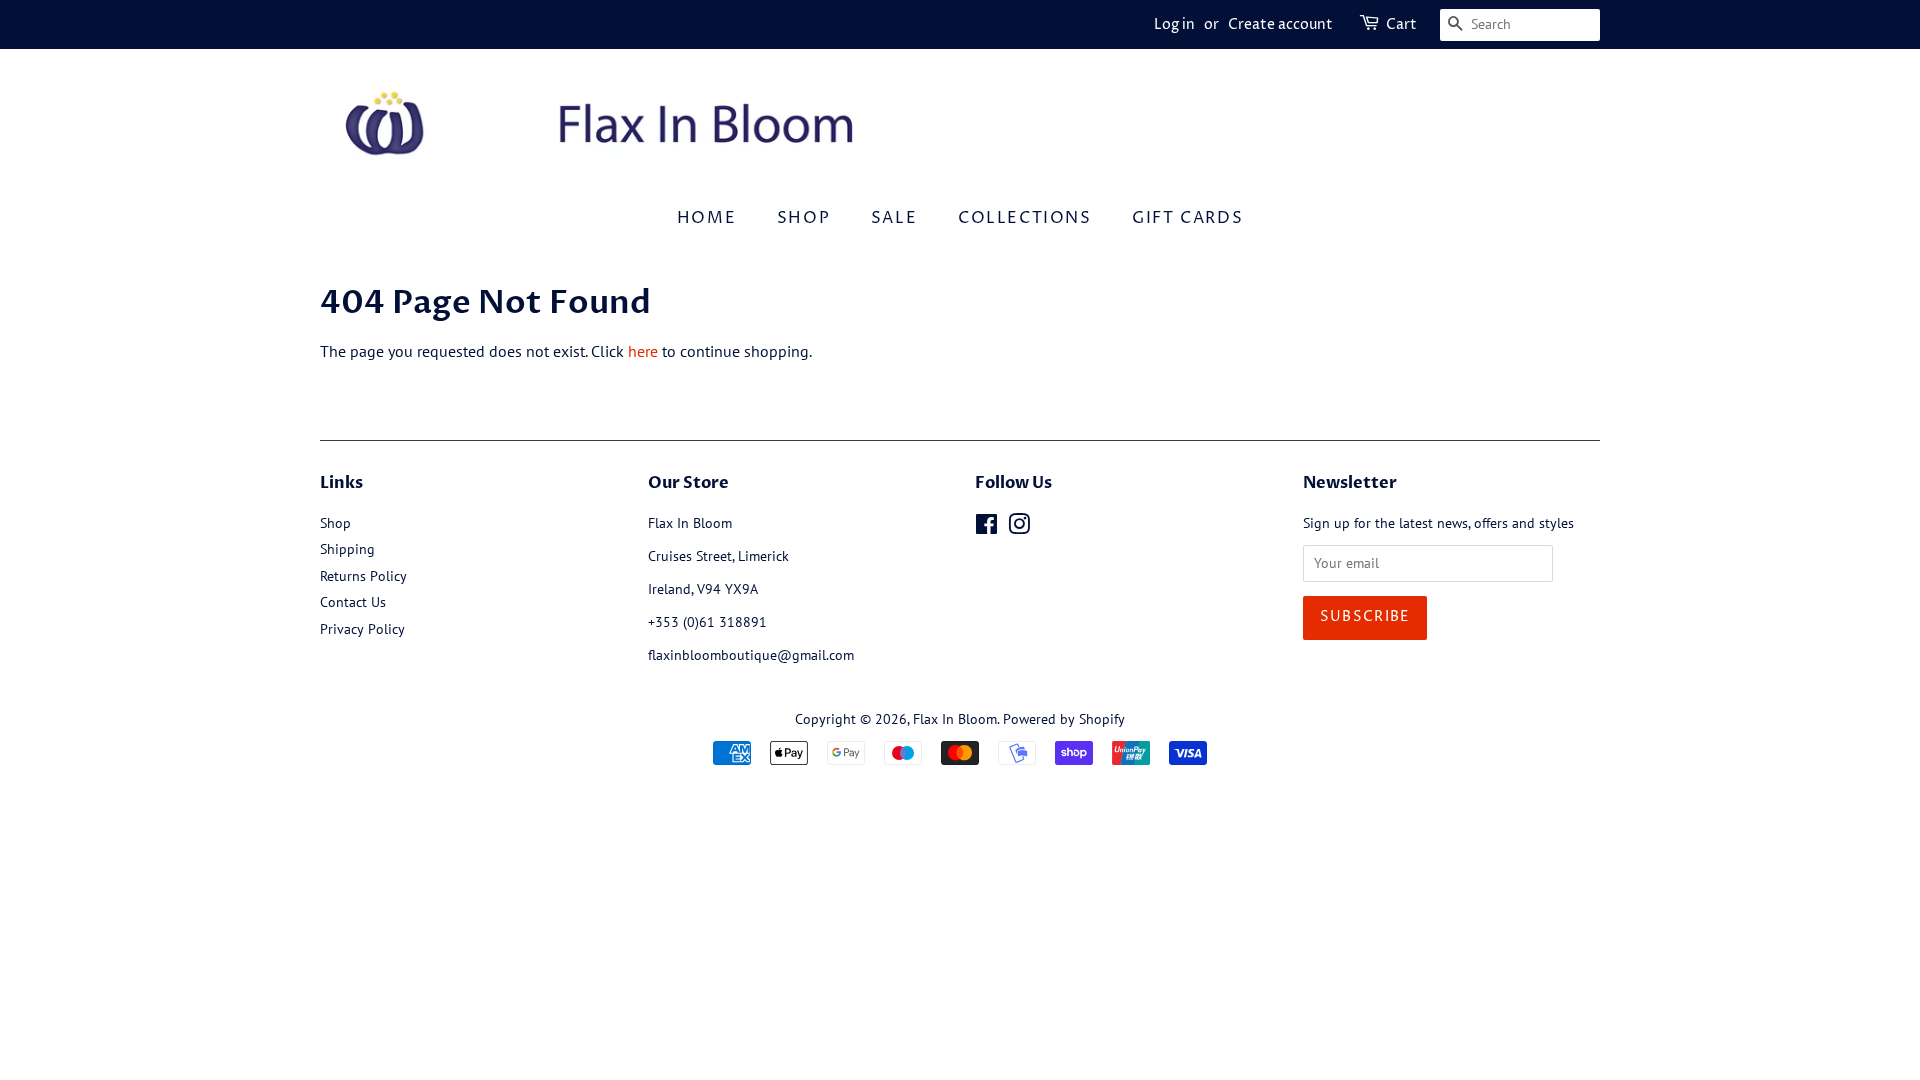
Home (706, 218)
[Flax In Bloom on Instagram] (1019, 528)
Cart (1401, 24)
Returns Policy (363, 576)
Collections (1025, 218)
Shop (803, 218)
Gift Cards (1187, 218)
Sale (894, 218)
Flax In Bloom (955, 719)
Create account (1280, 24)
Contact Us (353, 602)
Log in (1174, 24)
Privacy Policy (362, 629)
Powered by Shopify (1064, 719)
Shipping (347, 549)
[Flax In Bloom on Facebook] (986, 528)
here (643, 351)
